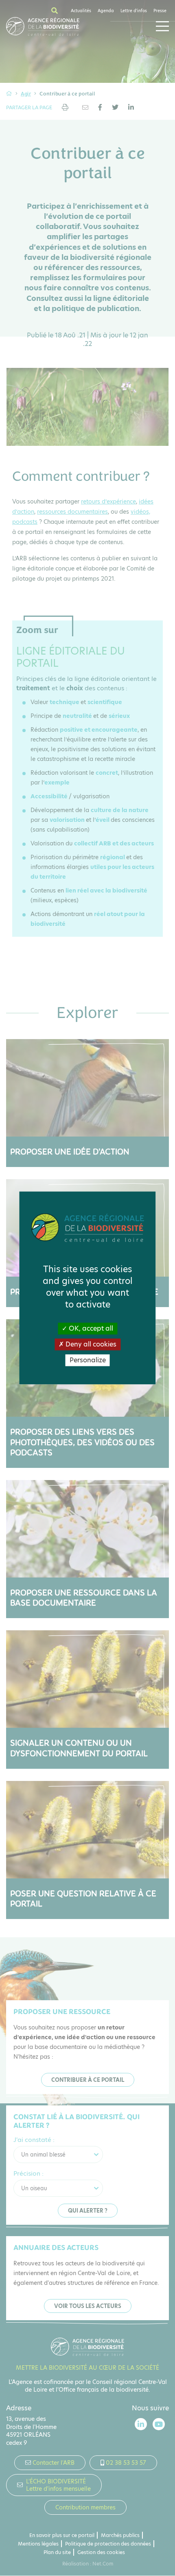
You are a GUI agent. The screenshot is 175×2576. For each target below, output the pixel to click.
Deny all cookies (90, 1344)
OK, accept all (90, 1328)
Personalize (88, 1360)
